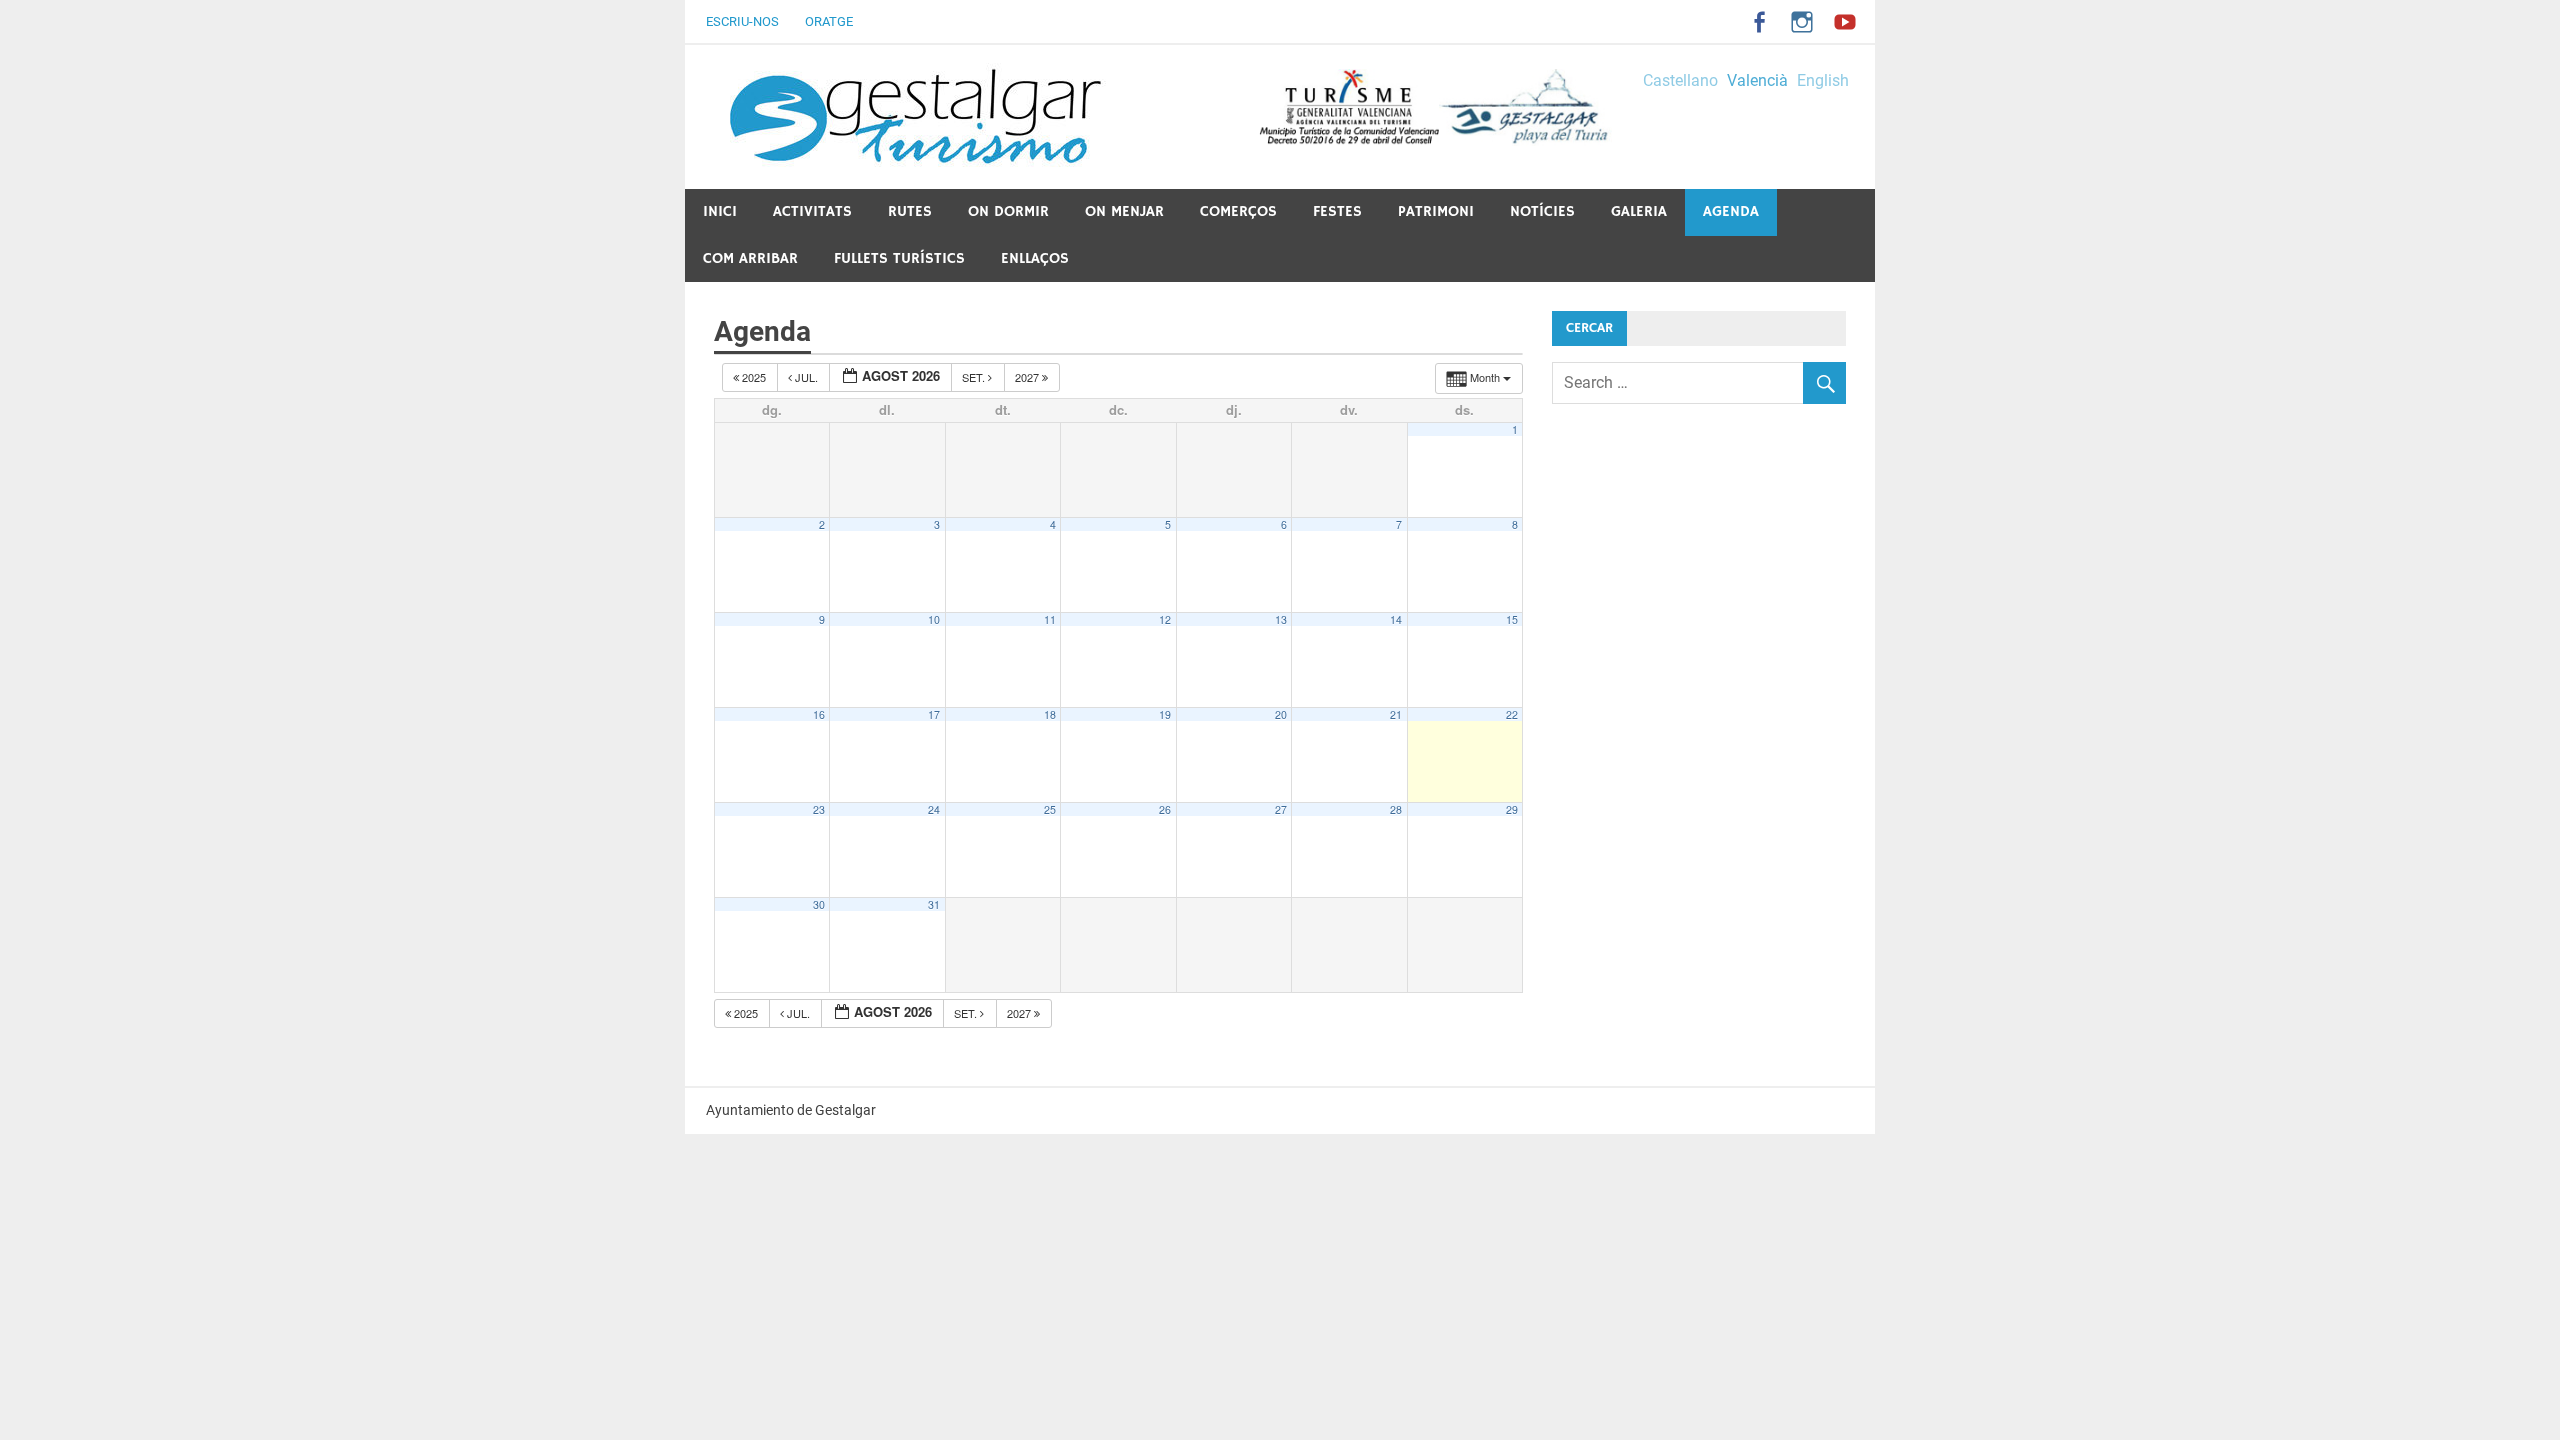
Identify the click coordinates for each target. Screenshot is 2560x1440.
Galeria (1639, 211)
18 (1050, 714)
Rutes (910, 211)
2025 (754, 377)
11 (1050, 619)
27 (1281, 809)
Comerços (1238, 211)
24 (934, 809)
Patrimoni (1436, 211)
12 (1165, 619)
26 (1165, 809)
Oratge (829, 21)
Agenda (1731, 211)
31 (934, 904)
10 (934, 619)
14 (1396, 619)
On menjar (1124, 211)
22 (1512, 714)
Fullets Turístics (899, 258)
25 (1050, 809)
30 (819, 904)
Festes (1337, 211)
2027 (1028, 377)
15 (1512, 619)
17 (934, 714)
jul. (806, 377)
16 (819, 714)
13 (1281, 619)
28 (1396, 809)
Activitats (812, 211)
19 (1165, 714)
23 (819, 809)
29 (1512, 809)
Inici (720, 211)
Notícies (1542, 211)
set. (975, 377)
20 (1281, 714)
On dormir (1008, 211)
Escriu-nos (742, 21)
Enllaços (1035, 258)
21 (1396, 714)
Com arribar (750, 258)
